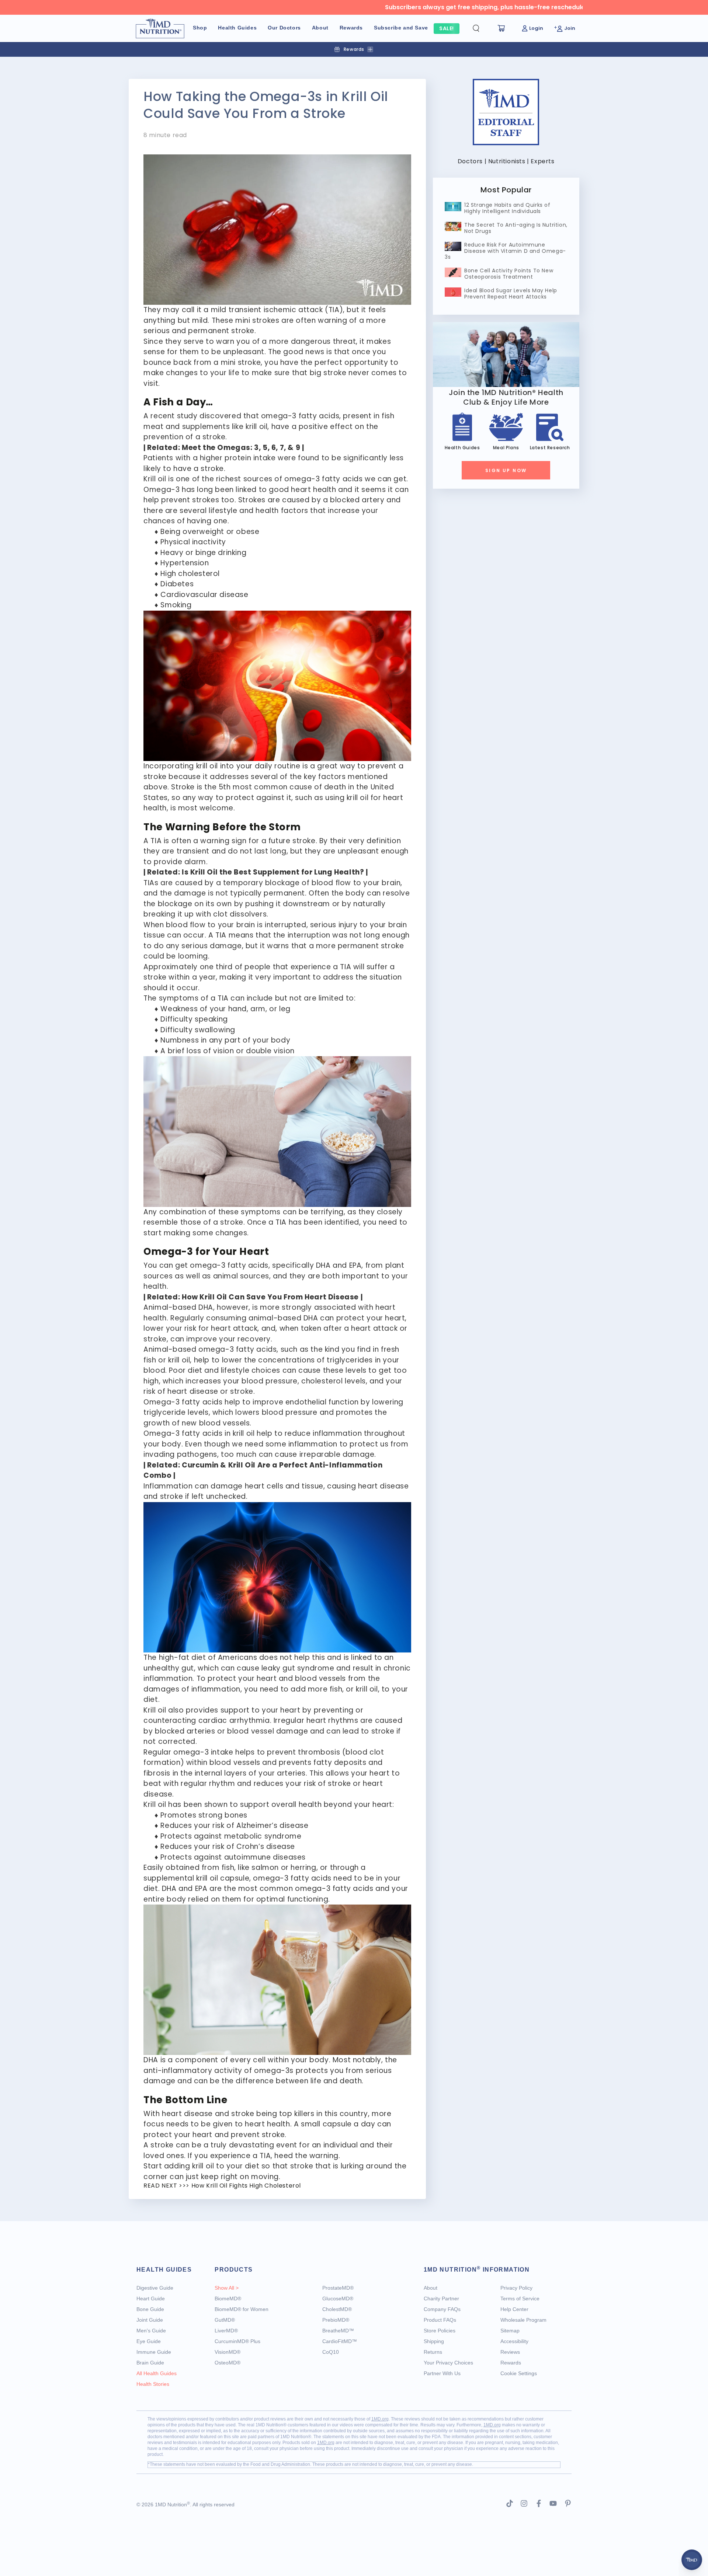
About (431, 2288)
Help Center (514, 2309)
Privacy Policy (516, 2288)
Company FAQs (442, 2309)
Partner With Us (442, 2373)
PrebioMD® (336, 2320)
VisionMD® (228, 2352)
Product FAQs (440, 2320)
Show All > (227, 2288)
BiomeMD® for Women (242, 2309)
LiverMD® (226, 2331)
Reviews (510, 2352)
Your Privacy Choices (448, 2363)
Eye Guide (149, 2341)
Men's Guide (151, 2331)
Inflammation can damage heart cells (213, 1486)
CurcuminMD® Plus (237, 2341)
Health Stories (153, 2384)
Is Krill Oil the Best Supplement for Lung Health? (273, 872)
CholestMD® (337, 2309)
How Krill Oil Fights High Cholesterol (246, 2186)
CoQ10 (331, 2352)
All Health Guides (157, 2373)
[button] (482, 28)
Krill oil (155, 479)
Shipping (434, 2341)
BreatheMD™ (338, 2331)
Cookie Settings (519, 2373)
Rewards (511, 2363)
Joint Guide (150, 2320)
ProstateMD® (338, 2288)
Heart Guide (151, 2298)
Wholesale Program (523, 2320)
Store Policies (440, 2331)
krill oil (256, 427)
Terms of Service (520, 2298)
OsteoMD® (228, 2363)
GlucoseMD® (338, 2298)
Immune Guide (154, 2352)
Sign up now (506, 470)
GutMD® (225, 2320)
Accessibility (514, 2341)
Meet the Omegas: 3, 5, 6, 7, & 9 (241, 448)
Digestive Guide (155, 2288)
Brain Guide (150, 2363)
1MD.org (380, 2419)
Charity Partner (441, 2298)
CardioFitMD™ (340, 2341)
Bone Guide (150, 2309)
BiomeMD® (228, 2298)
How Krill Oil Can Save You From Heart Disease (270, 1297)
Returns (433, 2352)
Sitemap (510, 2331)
